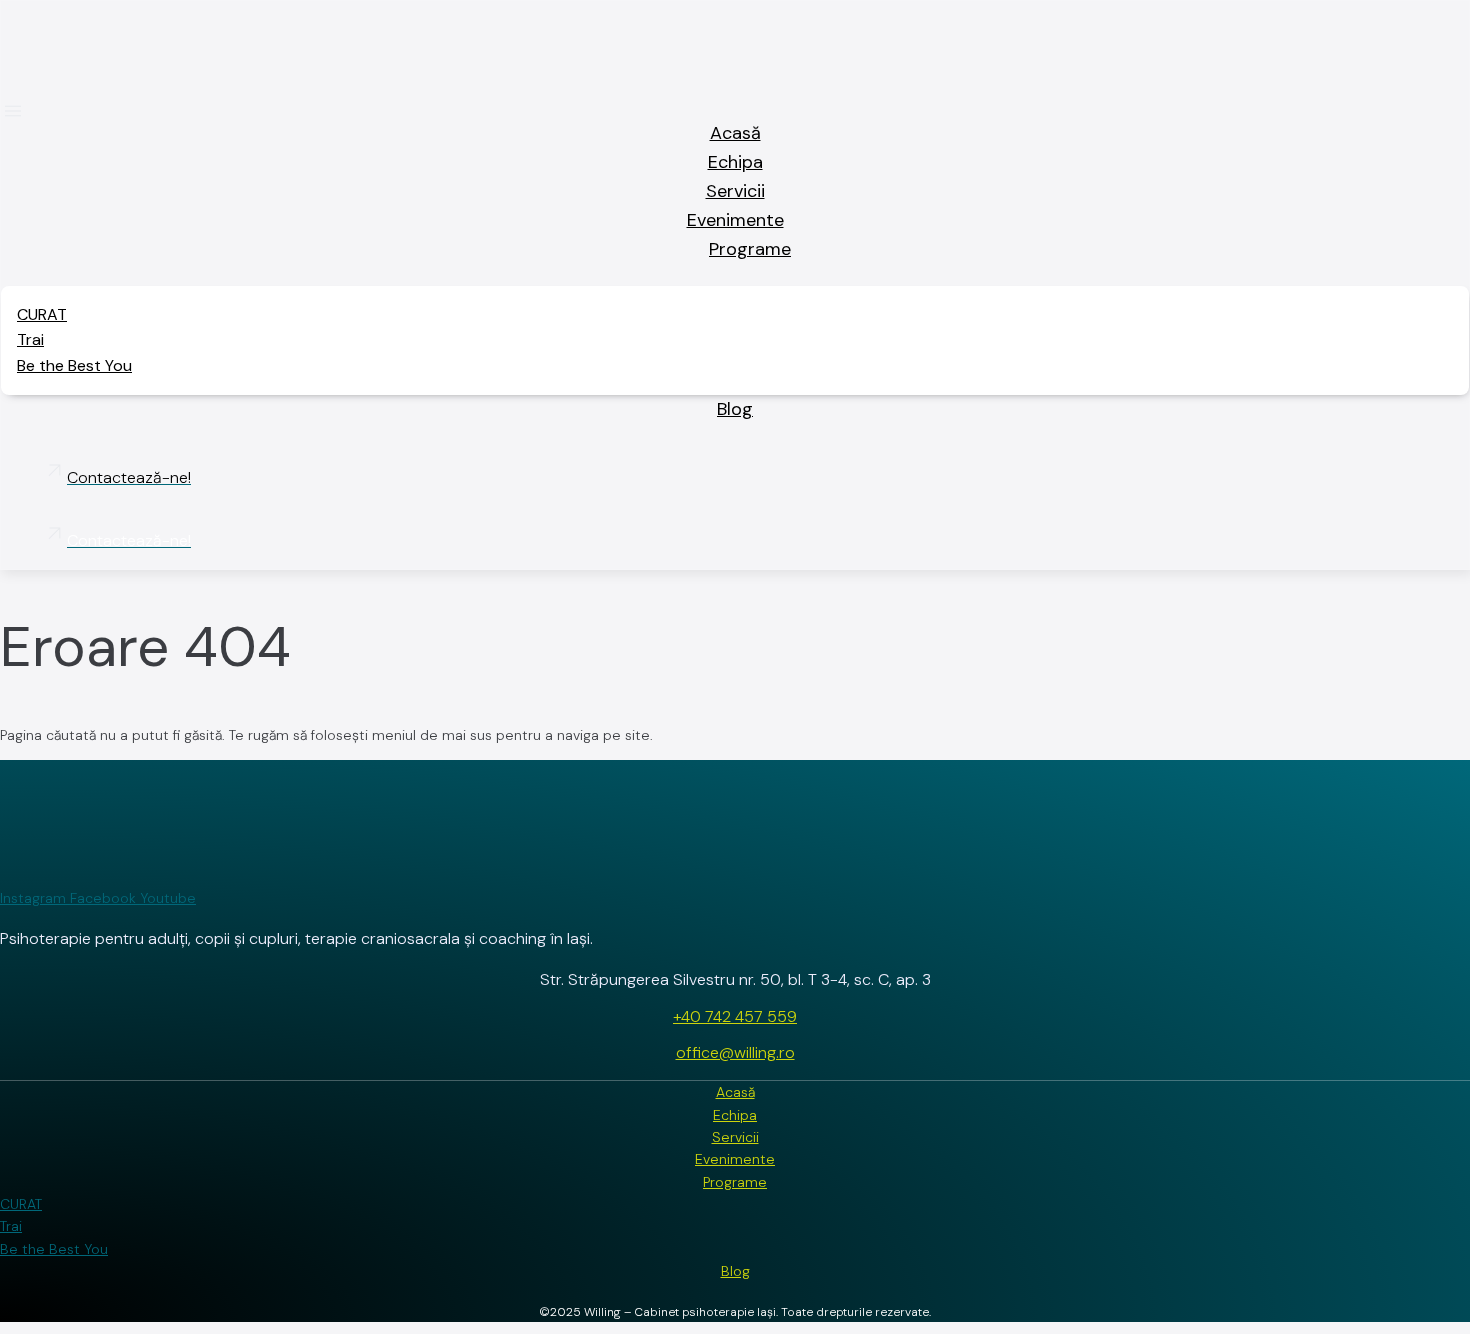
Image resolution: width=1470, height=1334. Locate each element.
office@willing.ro (735, 1052)
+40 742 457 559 (735, 1016)
